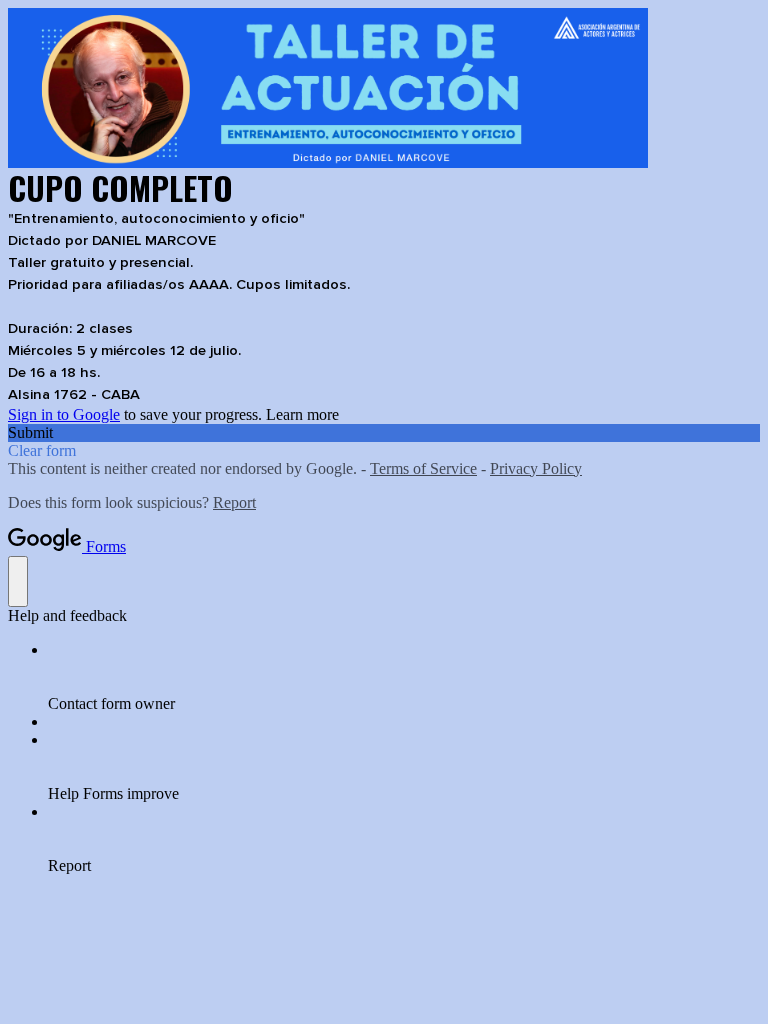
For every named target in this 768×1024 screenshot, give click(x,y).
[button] (384, 433)
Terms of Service (423, 468)
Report (234, 502)
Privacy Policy (536, 468)
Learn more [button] (302, 414)
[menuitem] (404, 677)
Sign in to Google (64, 414)
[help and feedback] (18, 581)
